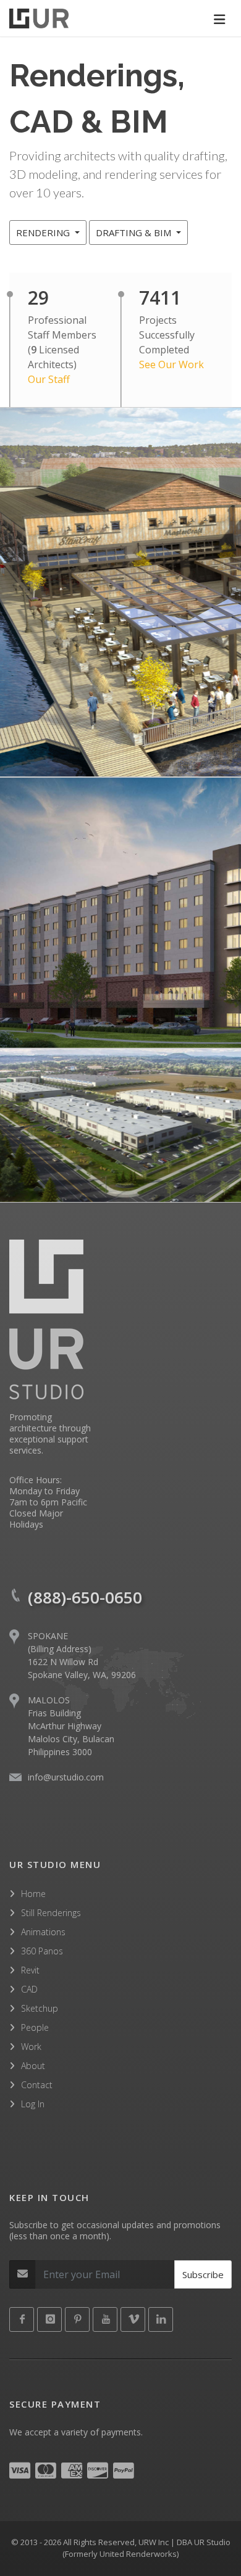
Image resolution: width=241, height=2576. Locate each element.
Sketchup (40, 2008)
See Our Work (171, 364)
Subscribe (203, 2274)
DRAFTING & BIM (135, 232)
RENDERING (44, 232)
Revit (30, 1970)
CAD (29, 1989)
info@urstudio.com (66, 1777)
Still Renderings (51, 1913)
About (33, 2066)
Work (31, 2047)
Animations (43, 1932)
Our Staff (49, 379)
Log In (33, 2104)
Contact (37, 2085)
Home (33, 1894)
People (35, 2027)
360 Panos (42, 1951)
